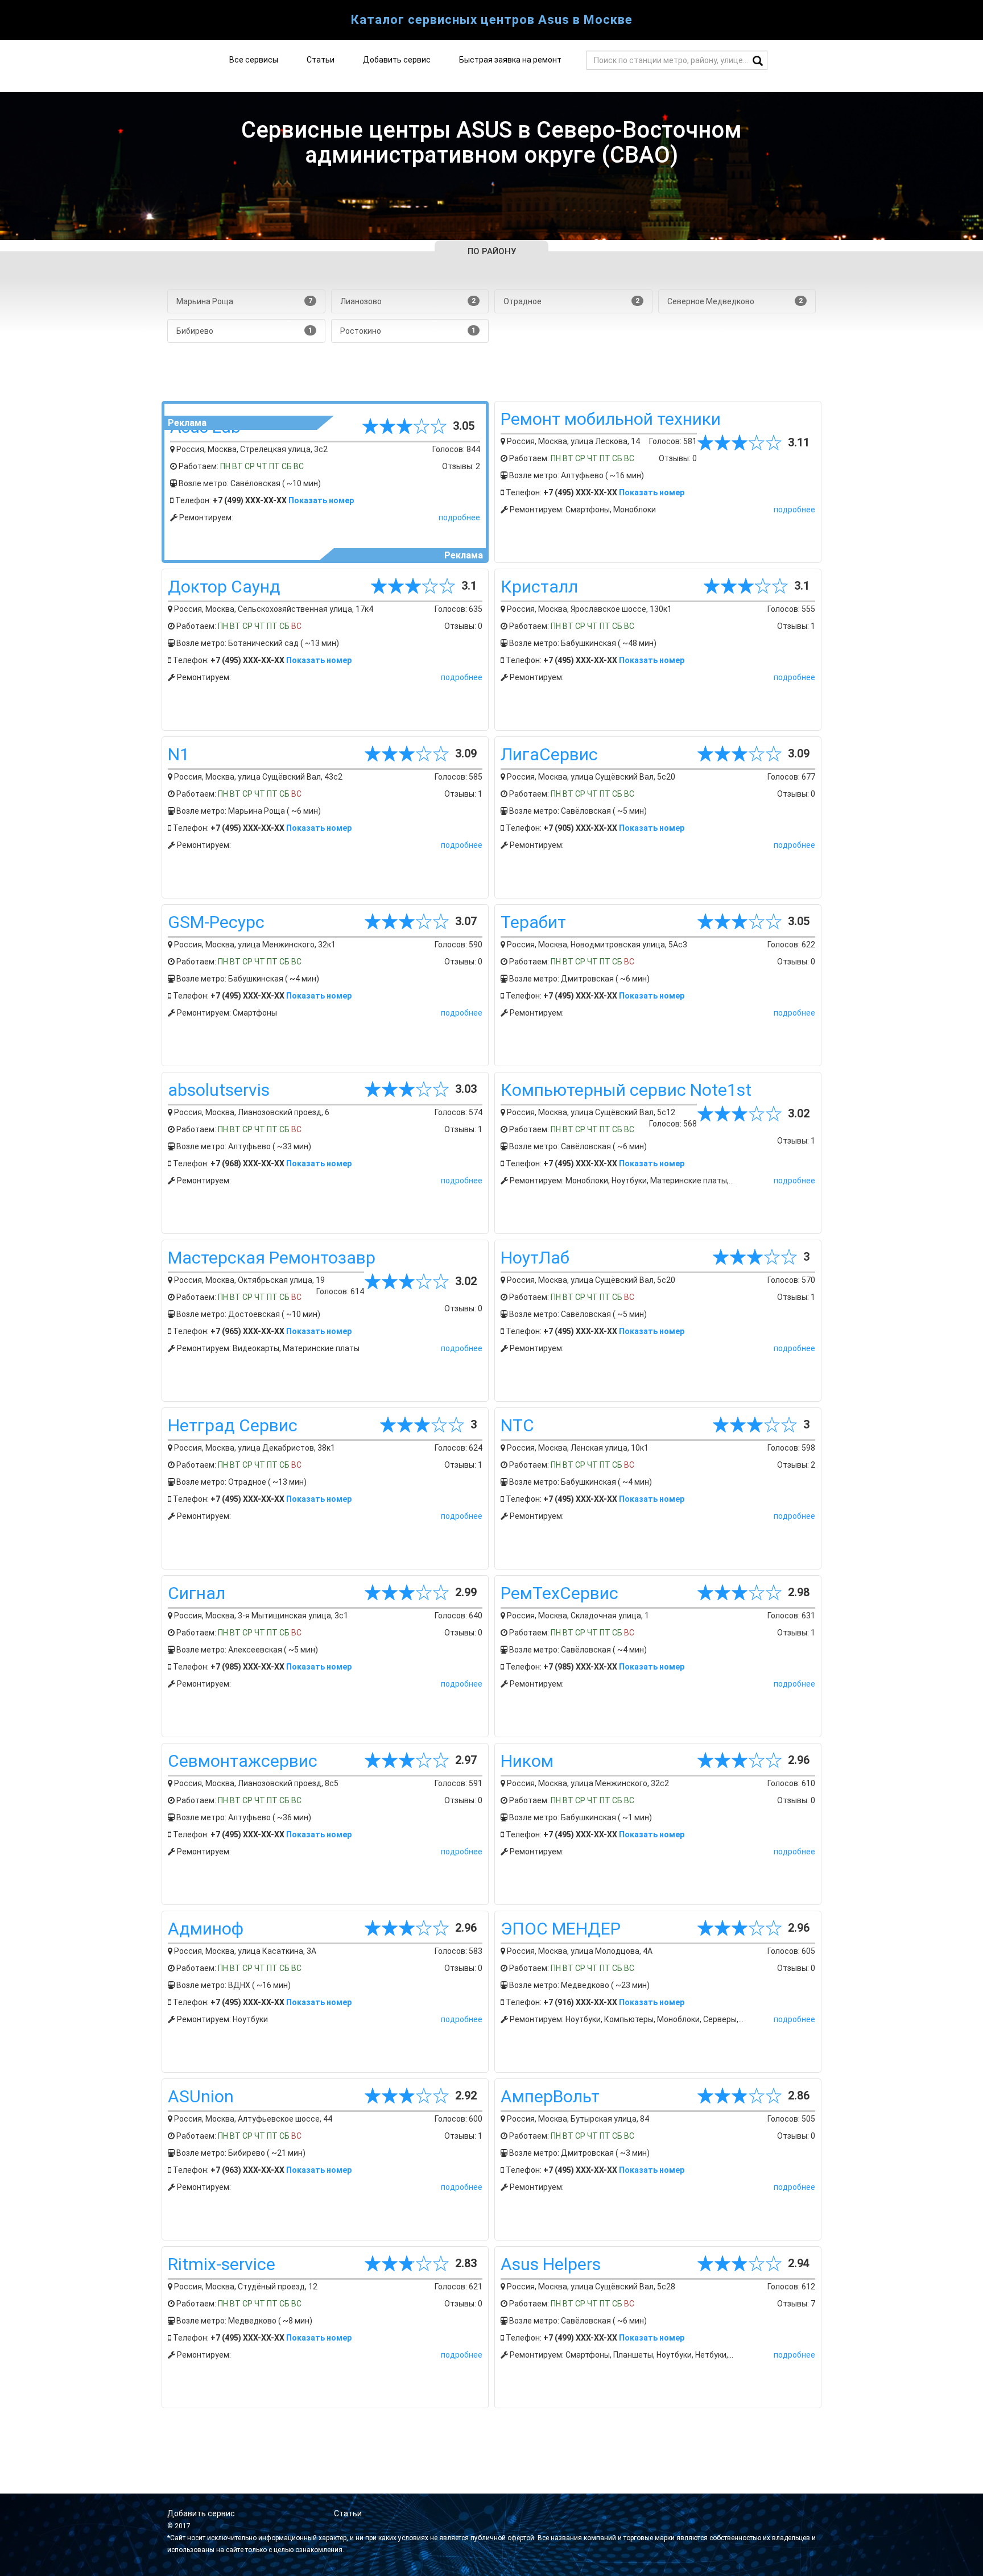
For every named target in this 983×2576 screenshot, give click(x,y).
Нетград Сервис (233, 1425)
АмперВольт (550, 2096)
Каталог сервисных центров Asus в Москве (492, 20)
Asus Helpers (551, 2264)
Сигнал (197, 1593)
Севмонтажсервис (243, 1761)
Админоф (206, 1929)
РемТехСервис (559, 1593)
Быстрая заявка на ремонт (510, 60)
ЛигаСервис (549, 754)
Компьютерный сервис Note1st (626, 1090)
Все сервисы (254, 60)
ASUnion (201, 2096)
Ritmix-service (222, 2264)
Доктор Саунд (224, 587)
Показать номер (321, 500)
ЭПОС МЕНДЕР (561, 1929)
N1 (179, 754)
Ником (527, 1761)
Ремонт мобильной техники (611, 419)
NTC (517, 1425)
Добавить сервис (397, 60)
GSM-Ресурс (216, 922)
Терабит (533, 922)
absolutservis (219, 1090)
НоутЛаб (535, 1258)
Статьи (321, 60)
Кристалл (539, 587)
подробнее (459, 517)
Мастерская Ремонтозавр (272, 1258)
